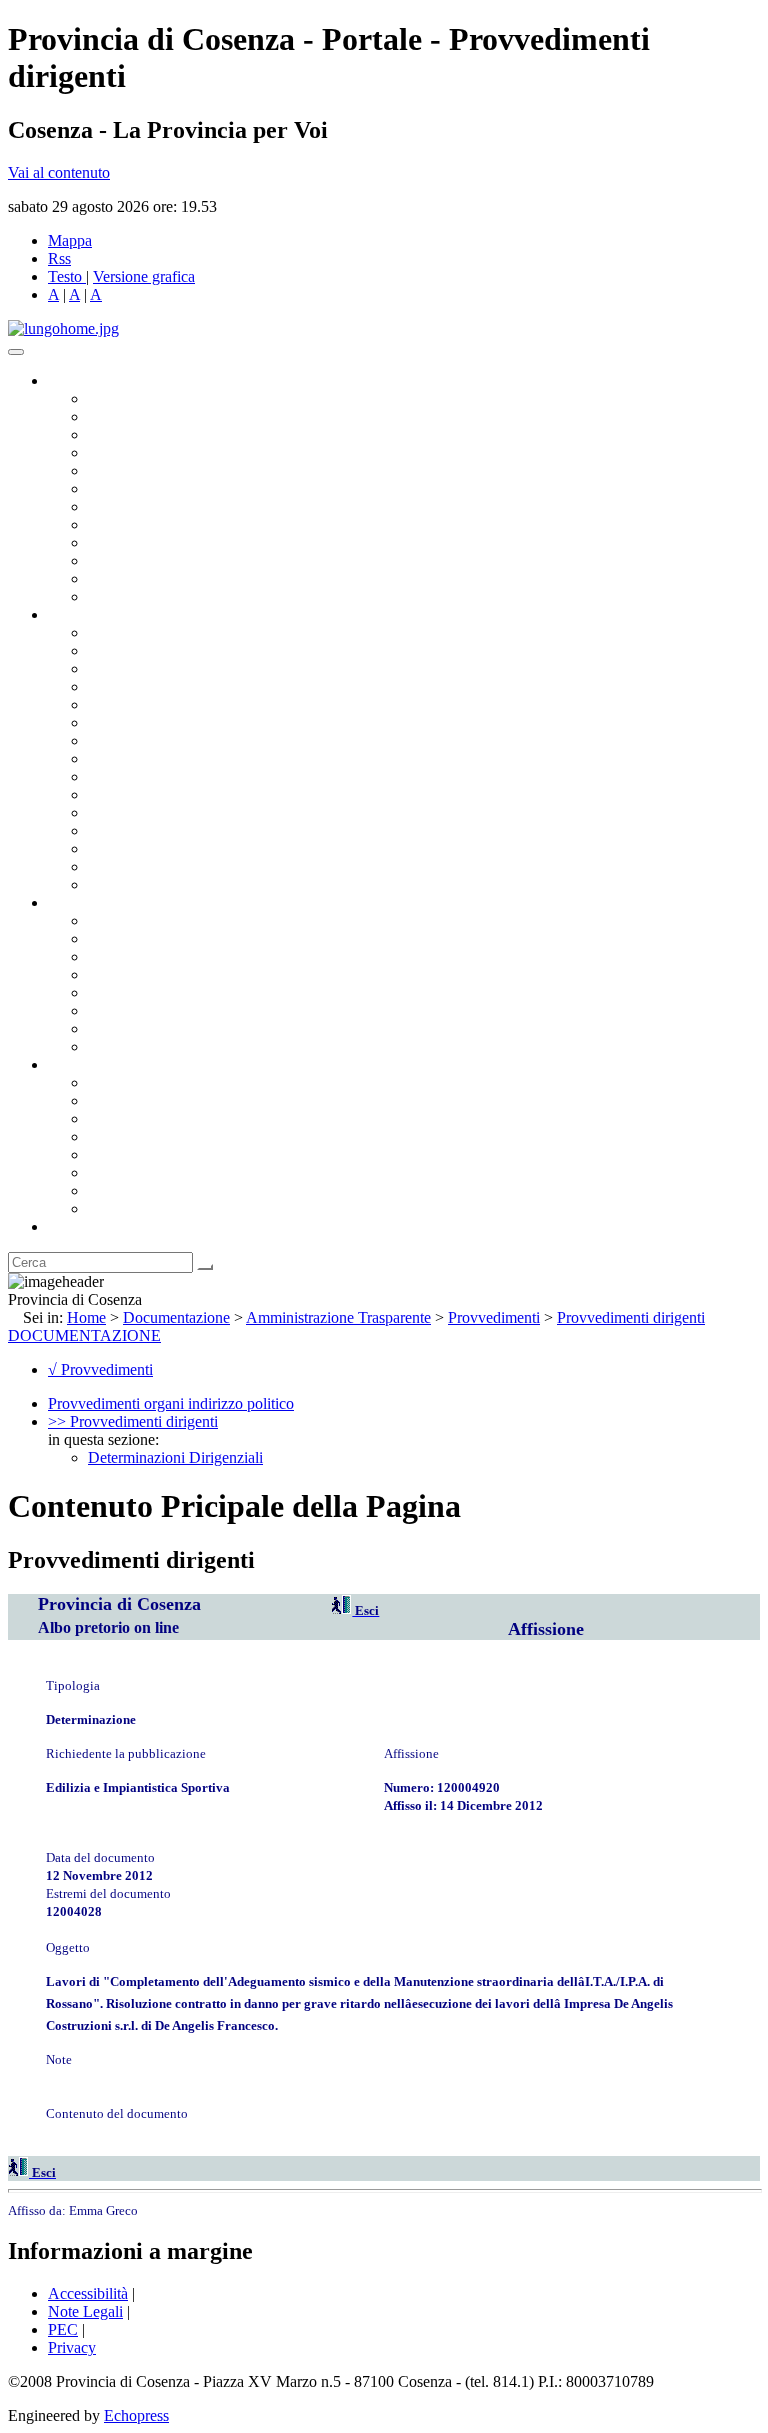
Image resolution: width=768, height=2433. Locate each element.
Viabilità (114, 848)
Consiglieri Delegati (151, 434)
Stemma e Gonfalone (154, 1082)
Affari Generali (136, 650)
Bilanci (110, 974)
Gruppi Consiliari (143, 488)
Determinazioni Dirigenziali (175, 1457)
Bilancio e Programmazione (175, 668)
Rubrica (72, 1226)
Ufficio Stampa (136, 560)
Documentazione (100, 902)
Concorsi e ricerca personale (177, 956)
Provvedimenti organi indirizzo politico (171, 1403)
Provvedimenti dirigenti (631, 1317)
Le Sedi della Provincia (161, 1118)
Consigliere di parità (151, 506)
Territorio (117, 1154)
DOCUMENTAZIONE (84, 1335)
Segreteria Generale (150, 866)
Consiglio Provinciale (156, 416)
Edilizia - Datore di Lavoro (173, 830)
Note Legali (85, 2311)
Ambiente (119, 812)
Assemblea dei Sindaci (159, 452)
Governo (75, 380)
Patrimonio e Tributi (151, 740)
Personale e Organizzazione (175, 686)
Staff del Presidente (149, 884)
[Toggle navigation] (16, 352)
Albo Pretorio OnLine (157, 920)
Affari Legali (129, 704)
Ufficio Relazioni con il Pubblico (192, 542)
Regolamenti (128, 1046)
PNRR (109, 758)
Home (86, 1317)
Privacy (72, 2347)
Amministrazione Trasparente (180, 992)
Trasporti (116, 776)
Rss (59, 258)
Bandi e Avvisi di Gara (160, 938)
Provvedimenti (494, 1317)
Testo (65, 276)
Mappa (70, 240)
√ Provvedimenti (100, 1369)
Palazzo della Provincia (161, 1100)
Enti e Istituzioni (139, 1208)
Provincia (78, 1064)
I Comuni (118, 1172)
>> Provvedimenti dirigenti (133, 1421)
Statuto (110, 1028)
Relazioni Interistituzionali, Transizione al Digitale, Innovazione (288, 722)
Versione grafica (144, 276)
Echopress (136, 2415)
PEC (63, 2329)
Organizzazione (97, 614)
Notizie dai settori (143, 578)
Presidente (120, 398)
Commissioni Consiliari (162, 470)
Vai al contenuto (59, 172)
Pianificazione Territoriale (169, 794)
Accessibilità (88, 2293)
